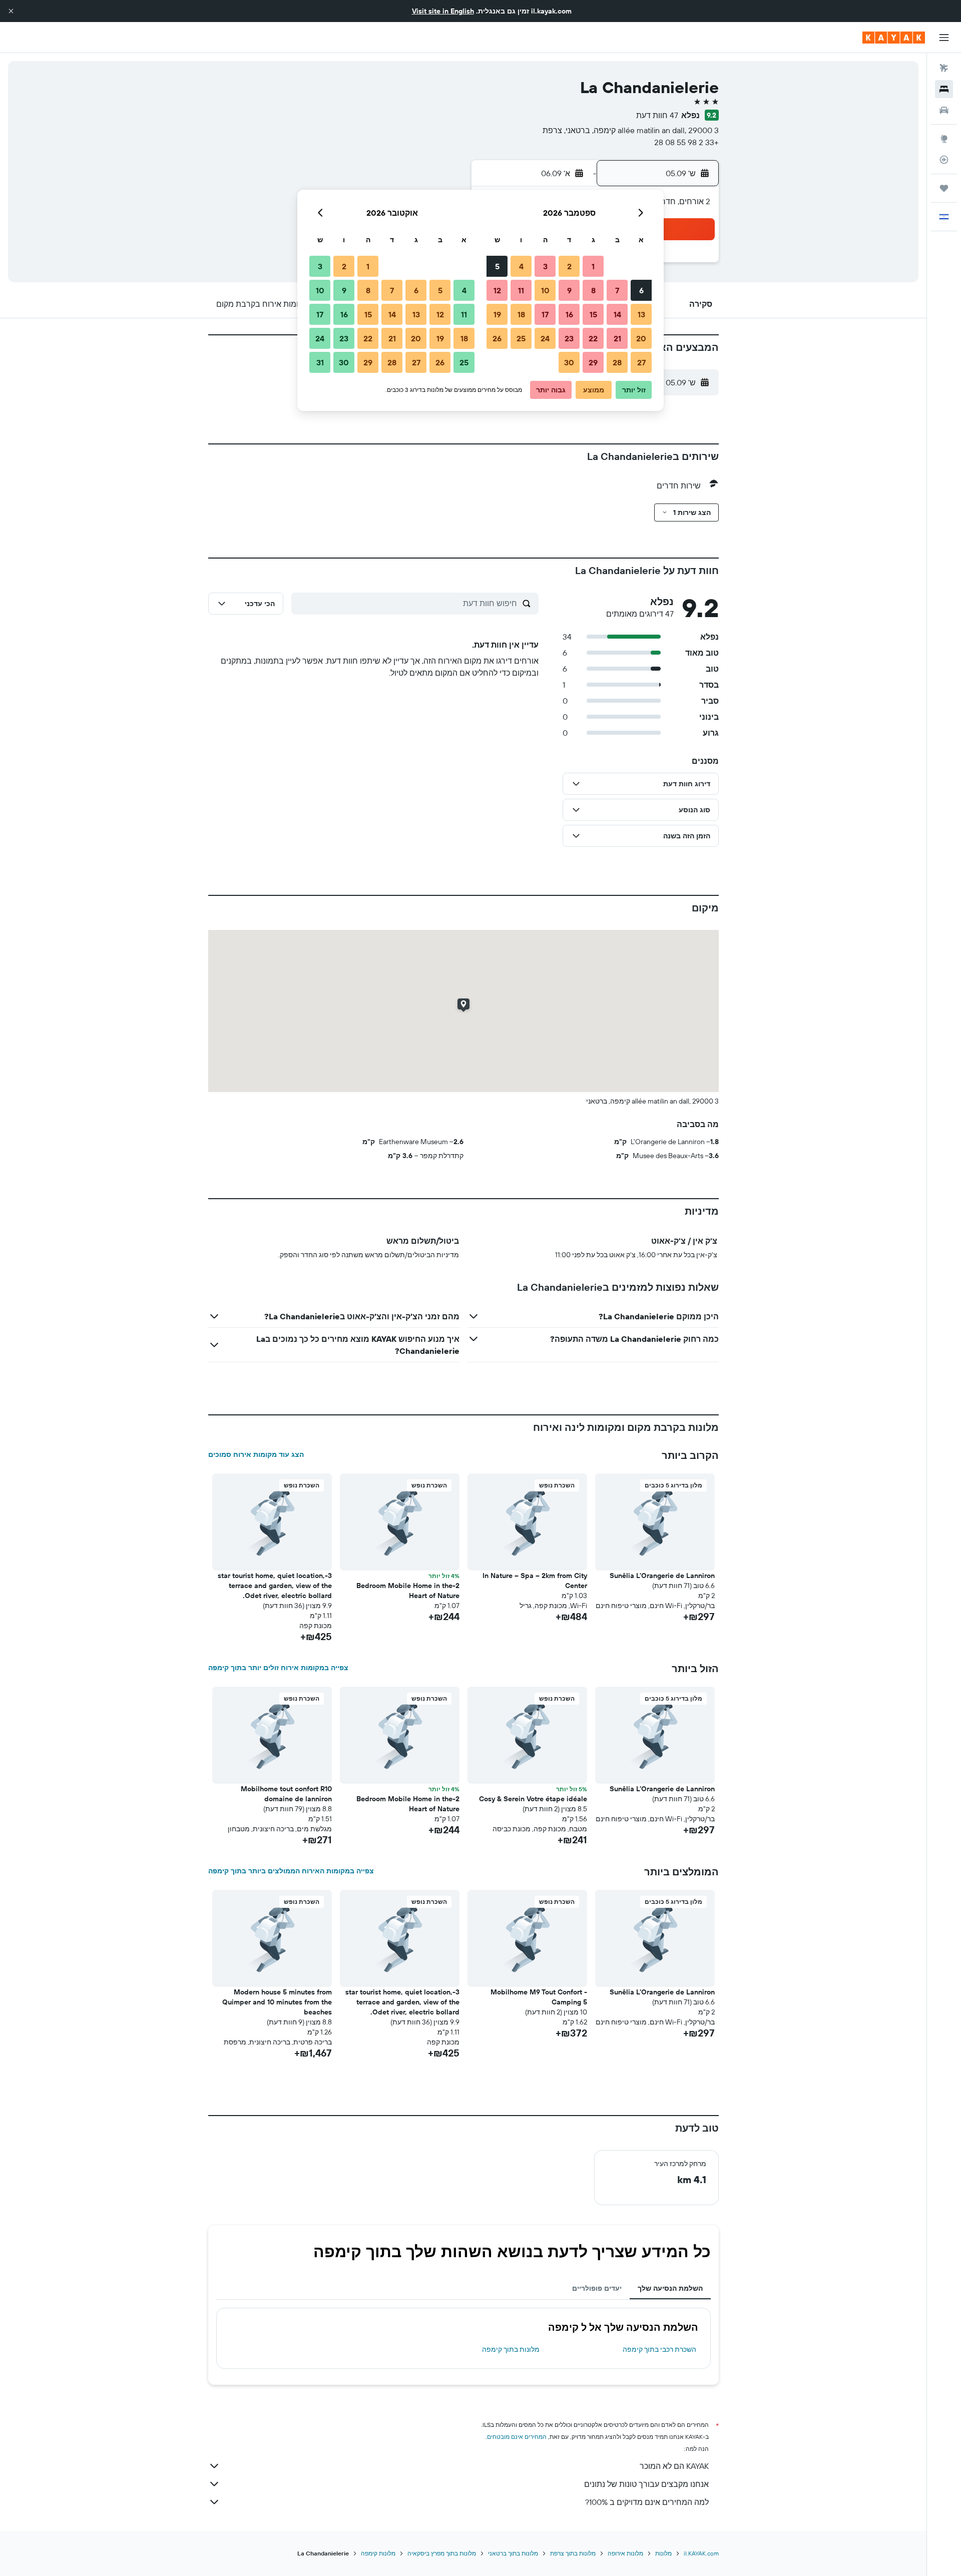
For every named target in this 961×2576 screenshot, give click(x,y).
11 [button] (521, 290)
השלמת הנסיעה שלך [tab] (670, 2288)
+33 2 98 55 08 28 (686, 142)
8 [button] (593, 290)
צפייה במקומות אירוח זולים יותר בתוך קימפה (278, 1668)
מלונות (663, 2553)
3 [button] (545, 266)
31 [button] (320, 362)
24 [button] (545, 338)
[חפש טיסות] (944, 68)
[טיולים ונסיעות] (944, 188)
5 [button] (497, 266)
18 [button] (521, 314)
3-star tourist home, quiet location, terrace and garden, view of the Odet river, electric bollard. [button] (275, 1586)
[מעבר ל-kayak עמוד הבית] (894, 38)
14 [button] (617, 314)
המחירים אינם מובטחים (517, 2437)
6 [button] (641, 290)
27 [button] (641, 362)
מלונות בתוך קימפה (511, 2349)
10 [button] (545, 290)
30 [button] (569, 362)
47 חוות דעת (657, 115)
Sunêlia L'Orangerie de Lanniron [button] (662, 1576)
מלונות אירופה (625, 2553)
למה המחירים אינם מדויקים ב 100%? (647, 2502)
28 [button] (617, 362)
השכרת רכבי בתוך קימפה (659, 2349)
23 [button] (569, 338)
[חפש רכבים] (944, 110)
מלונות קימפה (378, 2553)
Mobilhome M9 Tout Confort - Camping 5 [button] (539, 1997)
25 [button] (521, 338)
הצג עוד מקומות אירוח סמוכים (256, 1454)
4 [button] (521, 266)
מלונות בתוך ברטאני (513, 2553)
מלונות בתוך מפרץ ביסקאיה (442, 2553)
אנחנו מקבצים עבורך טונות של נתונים (646, 2484)
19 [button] (497, 314)
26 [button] (497, 338)
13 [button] (641, 314)
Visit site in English (443, 11)
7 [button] (617, 290)
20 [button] (641, 338)
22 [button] (593, 338)
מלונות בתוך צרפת (573, 2553)
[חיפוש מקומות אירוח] (944, 89)
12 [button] (497, 290)
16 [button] (569, 314)
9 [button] (569, 290)
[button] (11, 11)
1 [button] (593, 266)
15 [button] (593, 314)
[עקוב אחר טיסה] (944, 160)
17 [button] (545, 314)
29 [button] (593, 362)
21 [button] (617, 338)
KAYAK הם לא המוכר (674, 2466)
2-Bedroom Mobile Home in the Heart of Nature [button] (408, 1591)
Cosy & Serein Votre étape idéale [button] (533, 1799)
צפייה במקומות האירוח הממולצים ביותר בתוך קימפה (291, 1871)
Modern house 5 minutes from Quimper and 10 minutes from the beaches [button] (277, 2002)
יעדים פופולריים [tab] (597, 2288)
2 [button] (569, 266)
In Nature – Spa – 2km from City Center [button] (535, 1581)
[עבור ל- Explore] (944, 139)
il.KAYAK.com (701, 2553)
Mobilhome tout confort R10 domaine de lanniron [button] (286, 1794)
